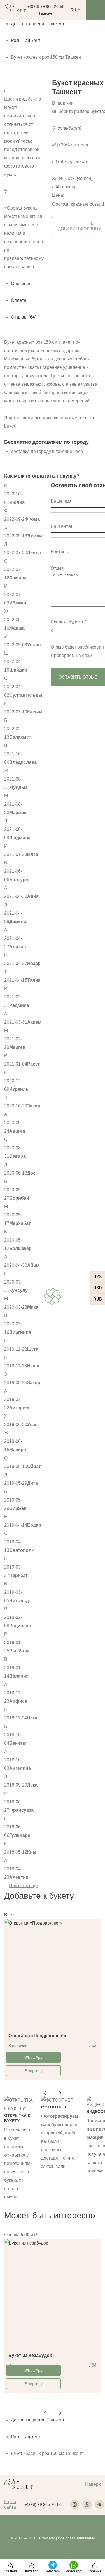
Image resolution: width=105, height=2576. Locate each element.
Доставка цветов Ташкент (38, 24)
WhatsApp (33, 2057)
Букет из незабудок (30, 2355)
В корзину (34, 2071)
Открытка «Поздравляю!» (37, 2036)
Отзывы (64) (24, 317)
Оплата (19, 300)
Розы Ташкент (26, 40)
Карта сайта (10, 2504)
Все (8, 1915)
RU (73, 10)
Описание (21, 284)
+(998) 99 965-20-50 (46, 6)
